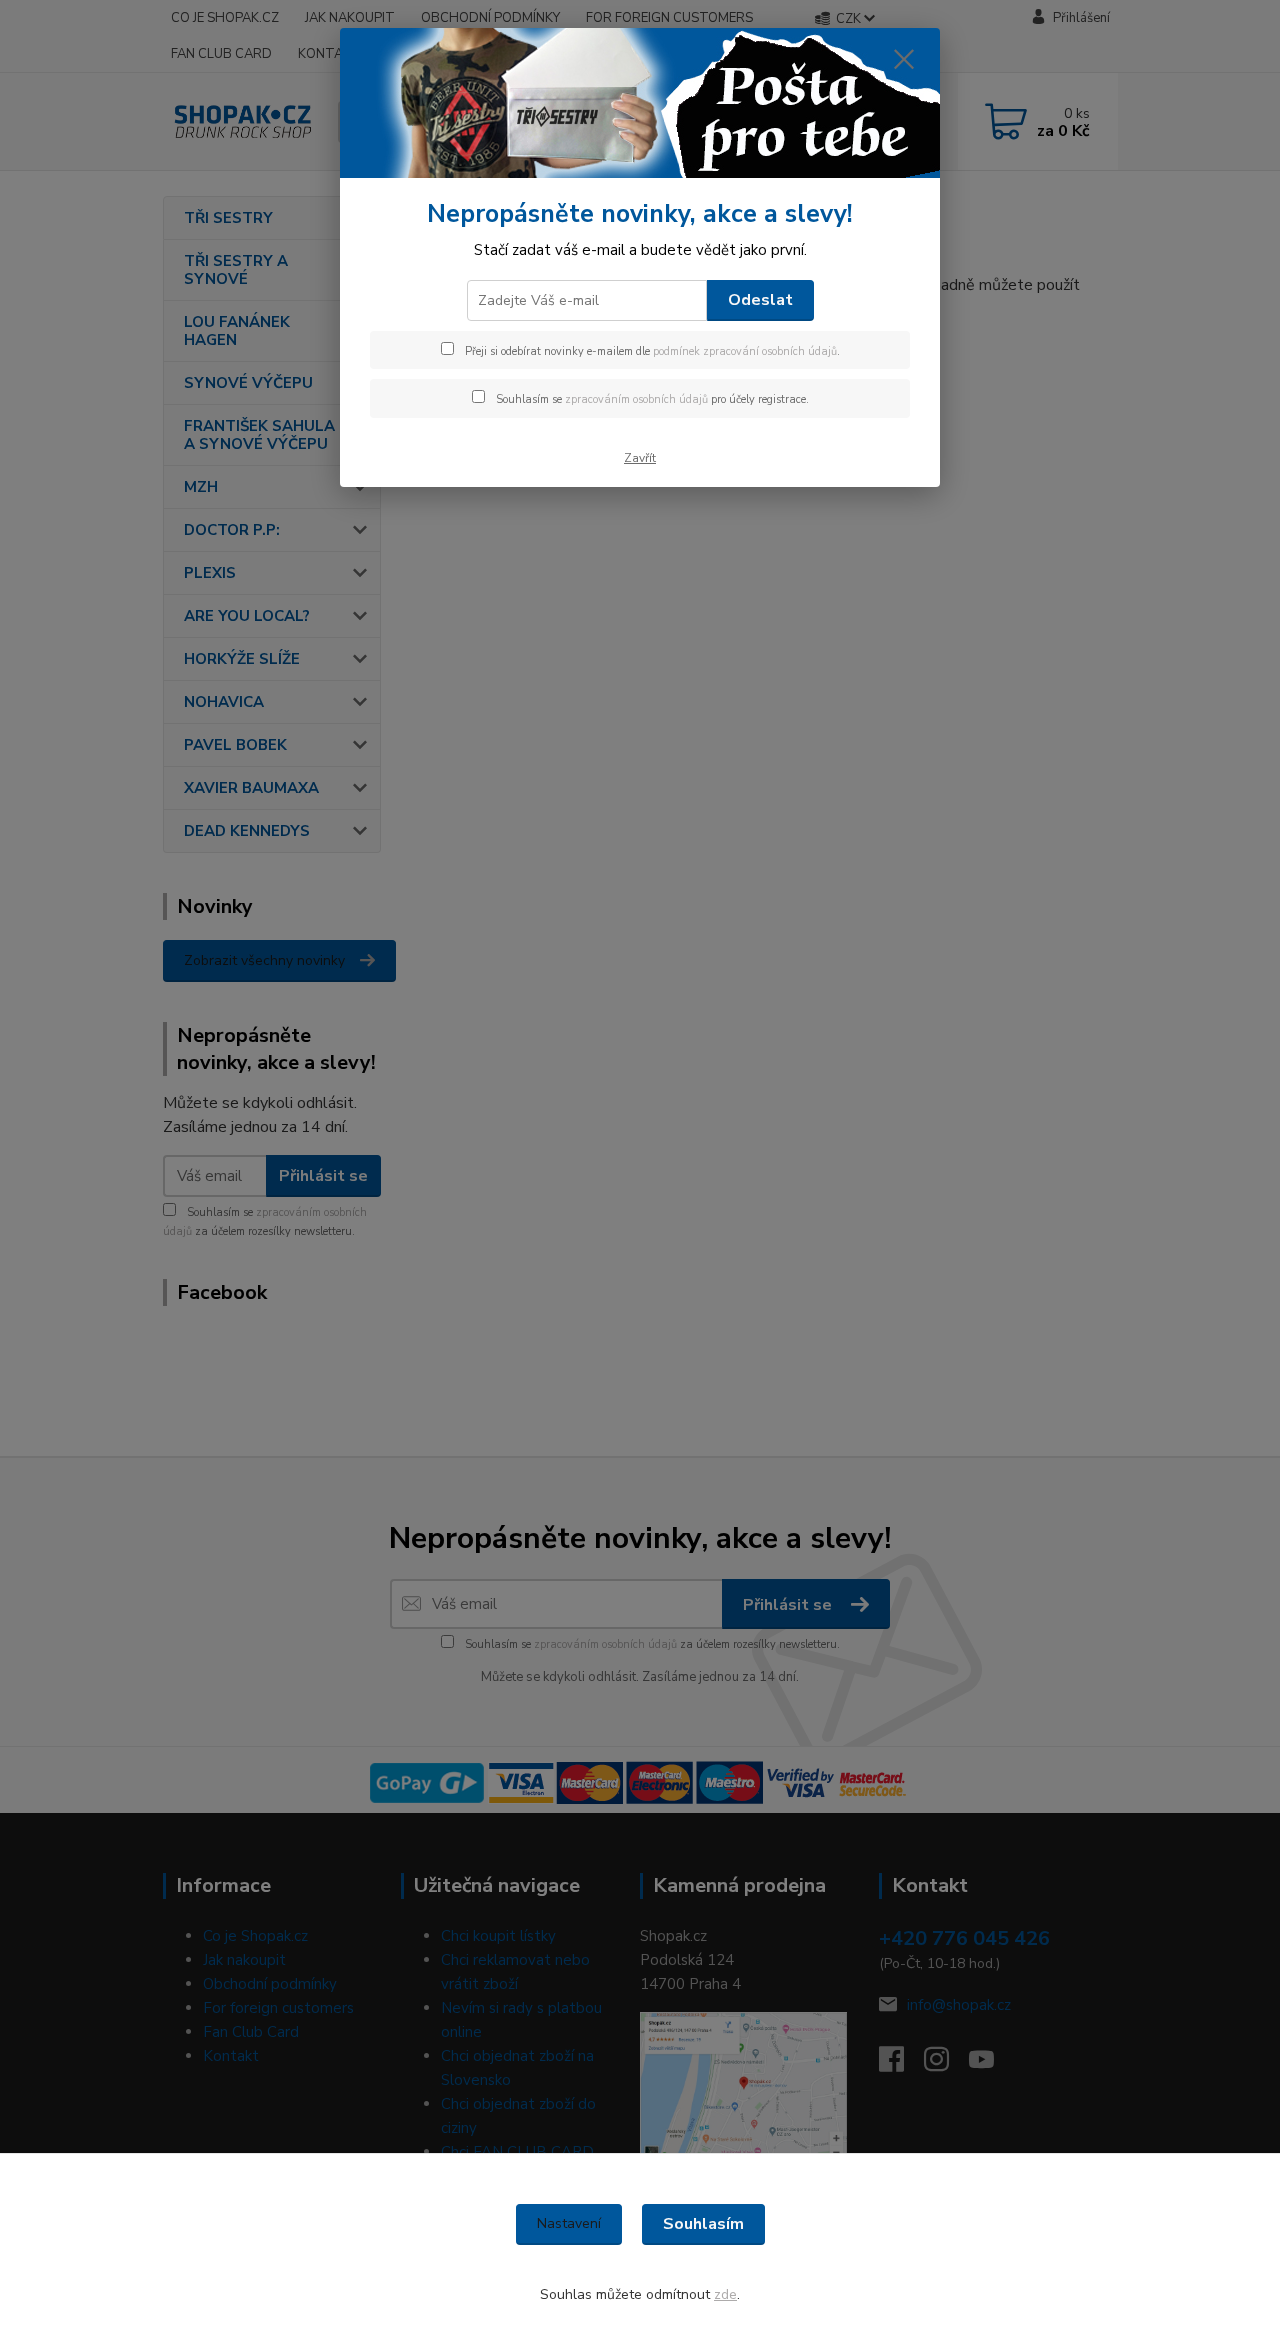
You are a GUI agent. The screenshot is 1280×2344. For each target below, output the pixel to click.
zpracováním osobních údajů (636, 399)
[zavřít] (904, 59)
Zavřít (640, 458)
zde (725, 2294)
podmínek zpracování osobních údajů (745, 351)
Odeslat (760, 300)
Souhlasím (703, 2224)
